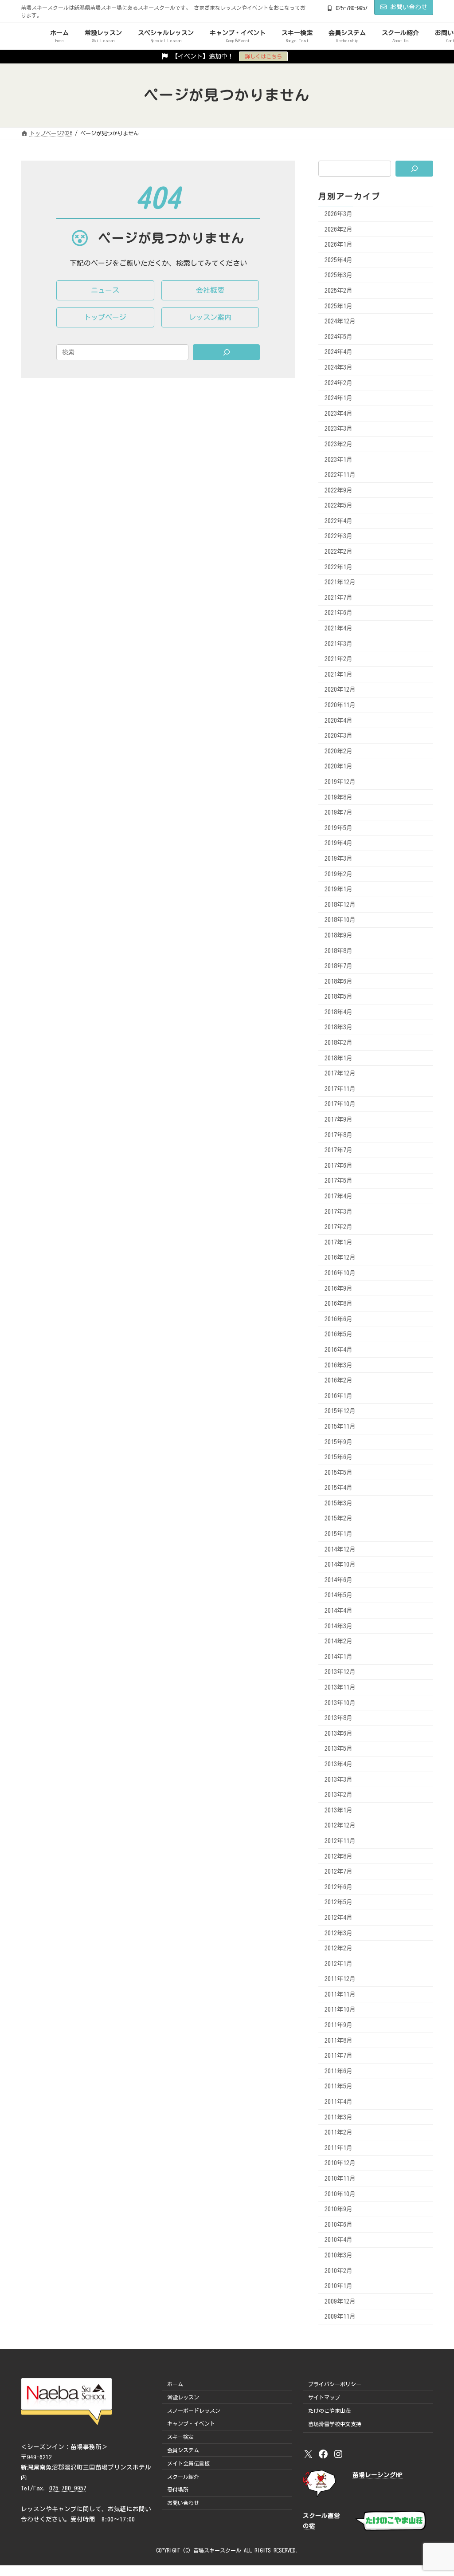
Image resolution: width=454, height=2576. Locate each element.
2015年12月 (340, 1411)
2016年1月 (339, 1395)
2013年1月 (339, 1810)
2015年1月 (339, 1534)
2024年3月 (339, 367)
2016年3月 (339, 1365)
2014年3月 (339, 1626)
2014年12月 (340, 1549)
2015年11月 (340, 1426)
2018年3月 (339, 1027)
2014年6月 (339, 1579)
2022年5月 (339, 505)
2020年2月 (339, 751)
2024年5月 (339, 336)
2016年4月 (339, 1350)
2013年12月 (340, 1672)
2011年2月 (339, 2132)
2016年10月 (340, 1273)
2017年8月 (339, 1134)
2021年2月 (339, 659)
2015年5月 (339, 1472)
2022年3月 (339, 536)
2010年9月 (339, 2209)
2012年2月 (339, 1948)
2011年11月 (340, 1994)
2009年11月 (340, 2316)
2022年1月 (339, 567)
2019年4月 (339, 843)
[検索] (414, 169)
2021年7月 (339, 597)
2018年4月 (339, 1012)
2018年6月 (339, 981)
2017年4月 (339, 1196)
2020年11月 (340, 705)
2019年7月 (339, 812)
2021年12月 (340, 582)
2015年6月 (339, 1457)
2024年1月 (339, 398)
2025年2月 (339, 291)
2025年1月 (339, 306)
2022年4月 (339, 520)
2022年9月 (339, 490)
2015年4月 (339, 1488)
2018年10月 (340, 920)
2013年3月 (339, 1779)
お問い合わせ (409, 7)
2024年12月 (340, 321)
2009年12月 (340, 2301)
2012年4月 (339, 1917)
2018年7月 (339, 966)
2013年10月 (340, 1702)
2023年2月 (339, 444)
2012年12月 (340, 1825)
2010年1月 (339, 2286)
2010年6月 (339, 2224)
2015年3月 (339, 1503)
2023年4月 (339, 413)
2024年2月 (339, 382)
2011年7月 (339, 2056)
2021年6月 (339, 613)
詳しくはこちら (263, 56)
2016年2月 (339, 1380)
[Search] (227, 352)
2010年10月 (340, 2194)
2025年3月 (339, 275)
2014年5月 (339, 1595)
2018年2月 (339, 1043)
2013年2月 (339, 1795)
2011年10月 (340, 2009)
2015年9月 (339, 1442)
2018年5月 (339, 997)
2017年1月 (339, 1242)
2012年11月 (340, 1841)
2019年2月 (339, 874)
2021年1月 (339, 674)
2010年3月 (339, 2255)
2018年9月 (339, 935)
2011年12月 (340, 1979)
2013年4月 (339, 1764)
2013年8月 (339, 1718)
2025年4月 (339, 260)
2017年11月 (340, 1088)
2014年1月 (339, 1656)
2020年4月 (339, 720)
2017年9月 (339, 1119)
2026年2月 (339, 229)
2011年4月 (339, 2102)
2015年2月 (339, 1518)
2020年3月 (339, 736)
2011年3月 (339, 2117)
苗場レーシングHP (378, 2475)
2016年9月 (339, 1288)
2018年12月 (340, 904)
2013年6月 (339, 1733)
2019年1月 (339, 889)
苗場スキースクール (217, 2550)
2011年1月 (339, 2147)
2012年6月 (339, 1887)
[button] (105, 290)
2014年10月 (340, 1564)
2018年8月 (339, 950)
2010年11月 (340, 2178)
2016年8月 (339, 1304)
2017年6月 (339, 1165)
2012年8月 (339, 1856)
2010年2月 (339, 2270)
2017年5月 (339, 1181)
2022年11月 (340, 475)
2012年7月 (339, 1871)
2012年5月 (339, 1902)
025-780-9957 (352, 8)
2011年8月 (339, 2040)
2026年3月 (339, 214)
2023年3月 (339, 429)
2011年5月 (339, 2086)
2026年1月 (339, 244)
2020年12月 (340, 689)
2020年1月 (339, 766)
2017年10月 (340, 1104)
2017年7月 (339, 1150)
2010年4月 (339, 2240)
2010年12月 (340, 2163)
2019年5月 (339, 827)
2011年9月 (339, 2025)
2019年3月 (339, 859)
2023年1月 (339, 459)
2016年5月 (339, 1334)
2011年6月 (339, 2071)
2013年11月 (340, 1687)
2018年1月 (339, 1058)
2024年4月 (339, 352)
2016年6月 (339, 1319)
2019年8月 (339, 797)
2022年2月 (339, 551)
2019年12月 (340, 782)
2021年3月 (339, 643)
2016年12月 (340, 1257)
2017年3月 (339, 1211)
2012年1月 (339, 1963)
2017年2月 (339, 1227)
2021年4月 (339, 628)
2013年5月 (339, 1749)
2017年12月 (340, 1073)
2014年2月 (339, 1641)
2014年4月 (339, 1611)
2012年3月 (339, 1933)
